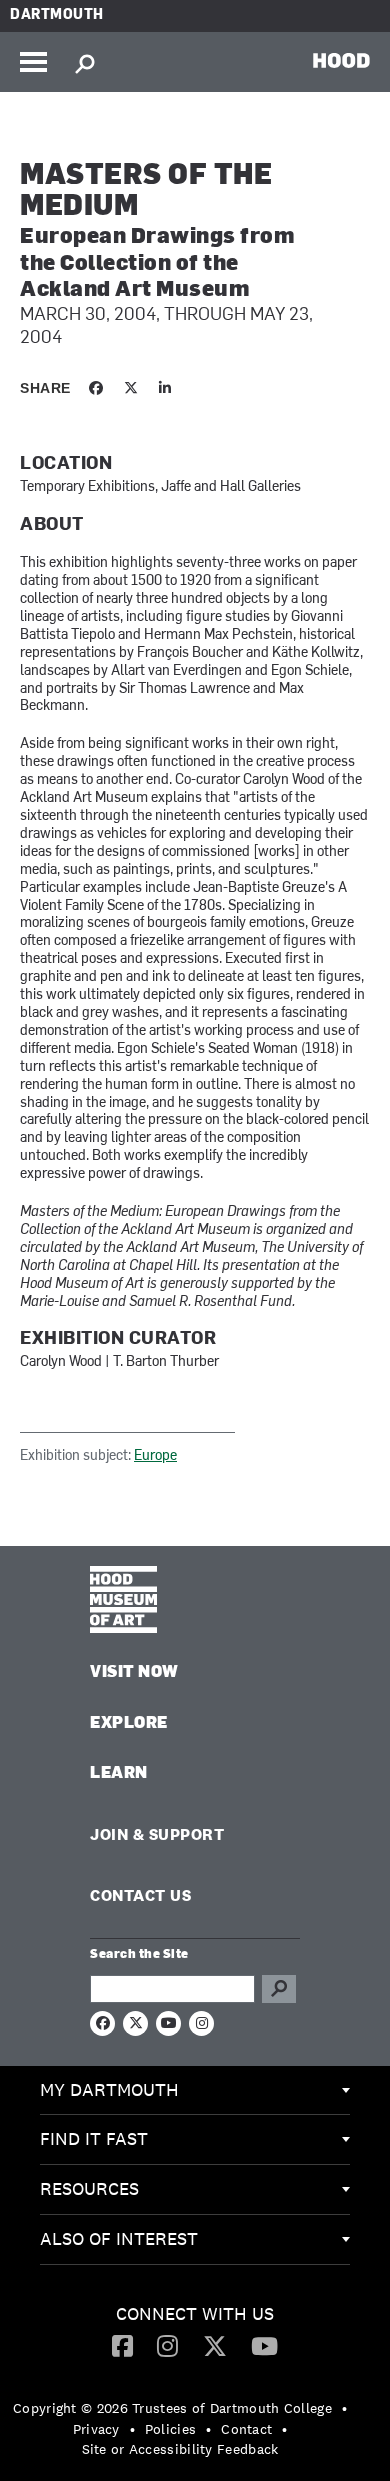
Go (279, 1989)
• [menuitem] (344, 2408)
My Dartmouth (109, 2089)
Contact (246, 2429)
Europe (155, 1456)
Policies (170, 2429)
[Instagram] (167, 2345)
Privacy (96, 2429)
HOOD (341, 60)
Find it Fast (94, 2138)
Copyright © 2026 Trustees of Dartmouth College (172, 2408)
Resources (89, 2188)
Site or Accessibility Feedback (180, 2449)
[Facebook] (122, 2345)
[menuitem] (195, 2091)
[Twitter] (215, 2345)
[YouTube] (264, 2345)
